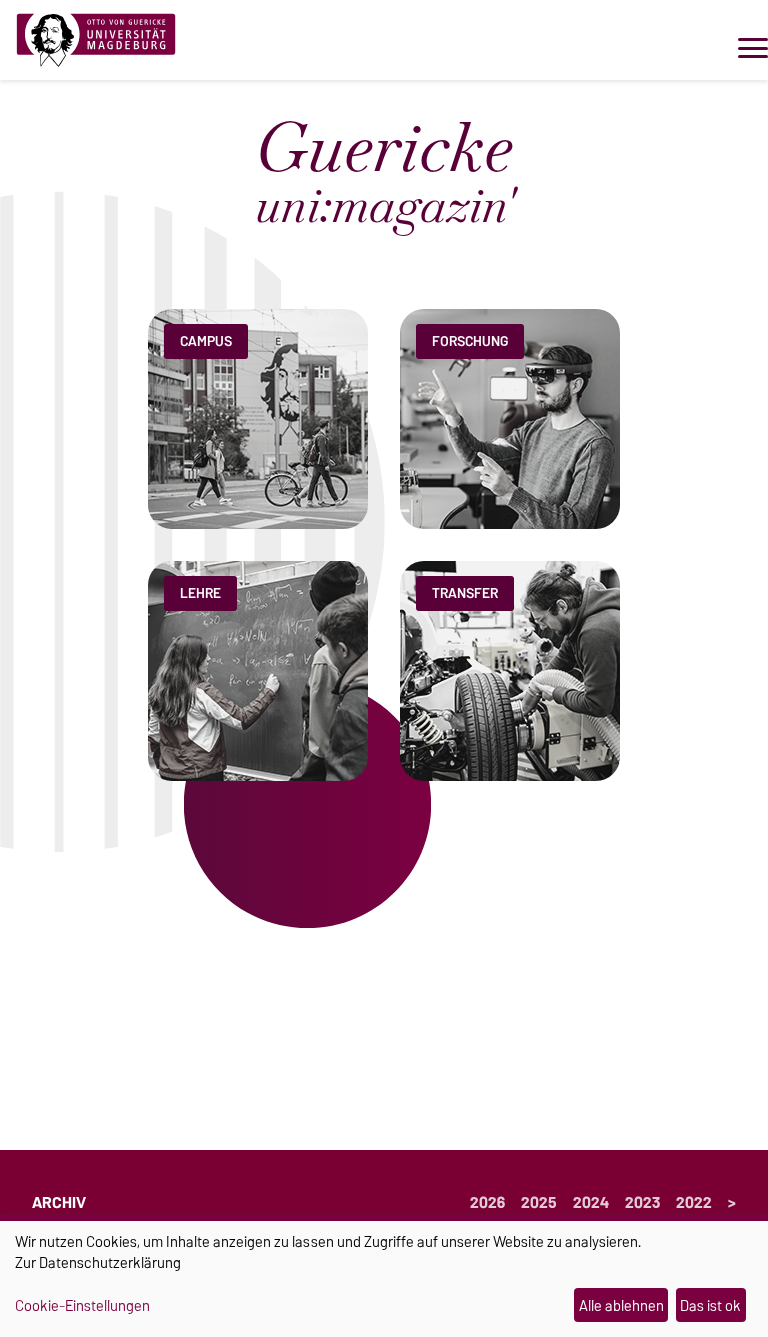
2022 (694, 1203)
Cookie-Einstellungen (82, 1306)
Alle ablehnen (621, 1305)
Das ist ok (710, 1305)
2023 (642, 1203)
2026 (487, 1203)
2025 (539, 1203)
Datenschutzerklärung (110, 1262)
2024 (591, 1203)
